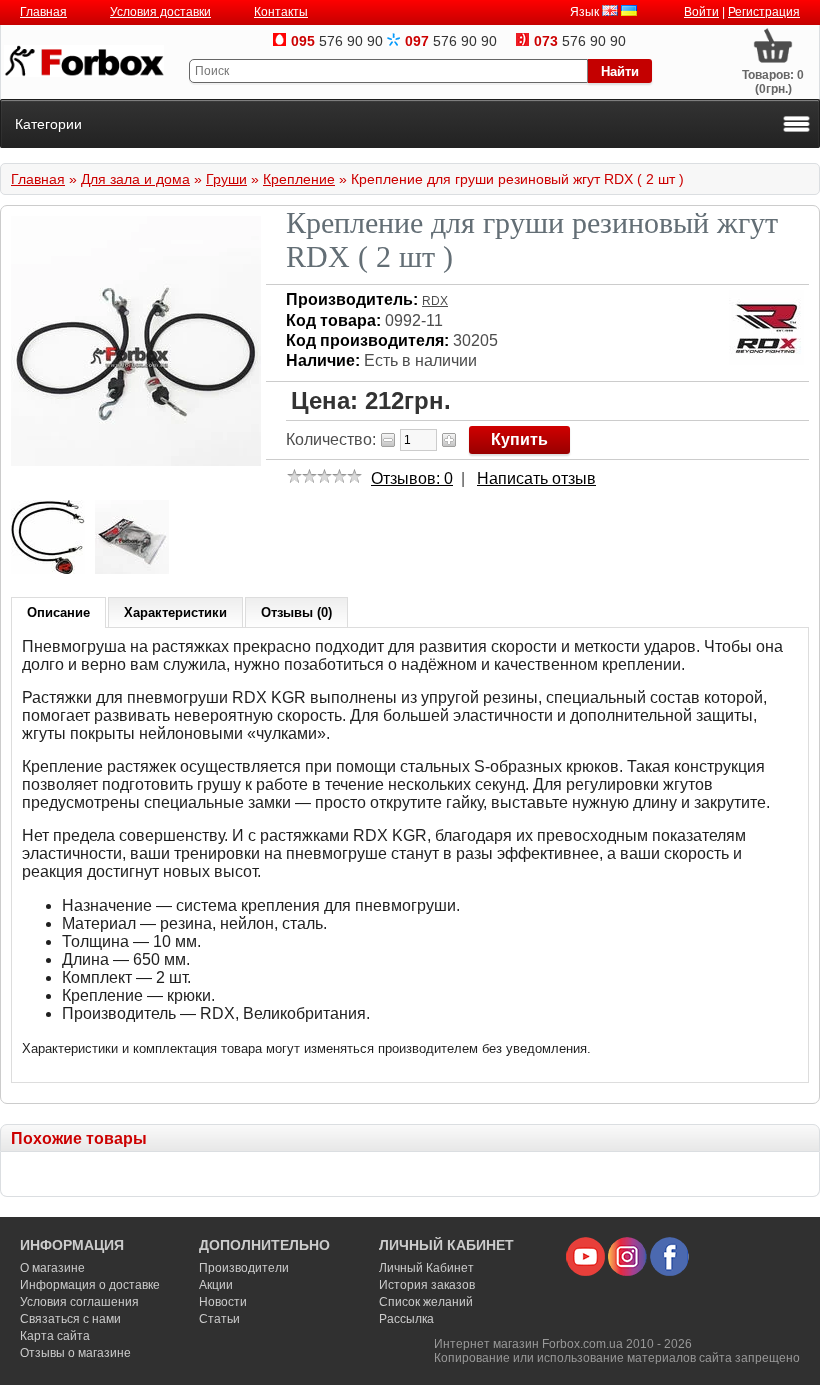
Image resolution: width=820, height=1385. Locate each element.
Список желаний (426, 1302)
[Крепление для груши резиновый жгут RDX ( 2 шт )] (136, 462)
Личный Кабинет (426, 1268)
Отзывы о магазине (75, 1353)
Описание (58, 612)
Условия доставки (160, 12)
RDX (435, 301)
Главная (43, 12)
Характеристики (175, 612)
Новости (223, 1302)
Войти (701, 12)
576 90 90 (337, 41)
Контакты (281, 12)
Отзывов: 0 (412, 478)
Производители (244, 1268)
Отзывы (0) (296, 612)
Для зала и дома (135, 179)
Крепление (299, 179)
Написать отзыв (536, 478)
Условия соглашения (79, 1302)
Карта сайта (55, 1336)
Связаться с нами (70, 1319)
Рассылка (406, 1319)
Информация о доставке (90, 1285)
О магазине (52, 1268)
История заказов (427, 1285)
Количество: (331, 439)
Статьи (219, 1319)
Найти (620, 71)
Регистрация (764, 12)
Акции (216, 1285)
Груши (226, 179)
